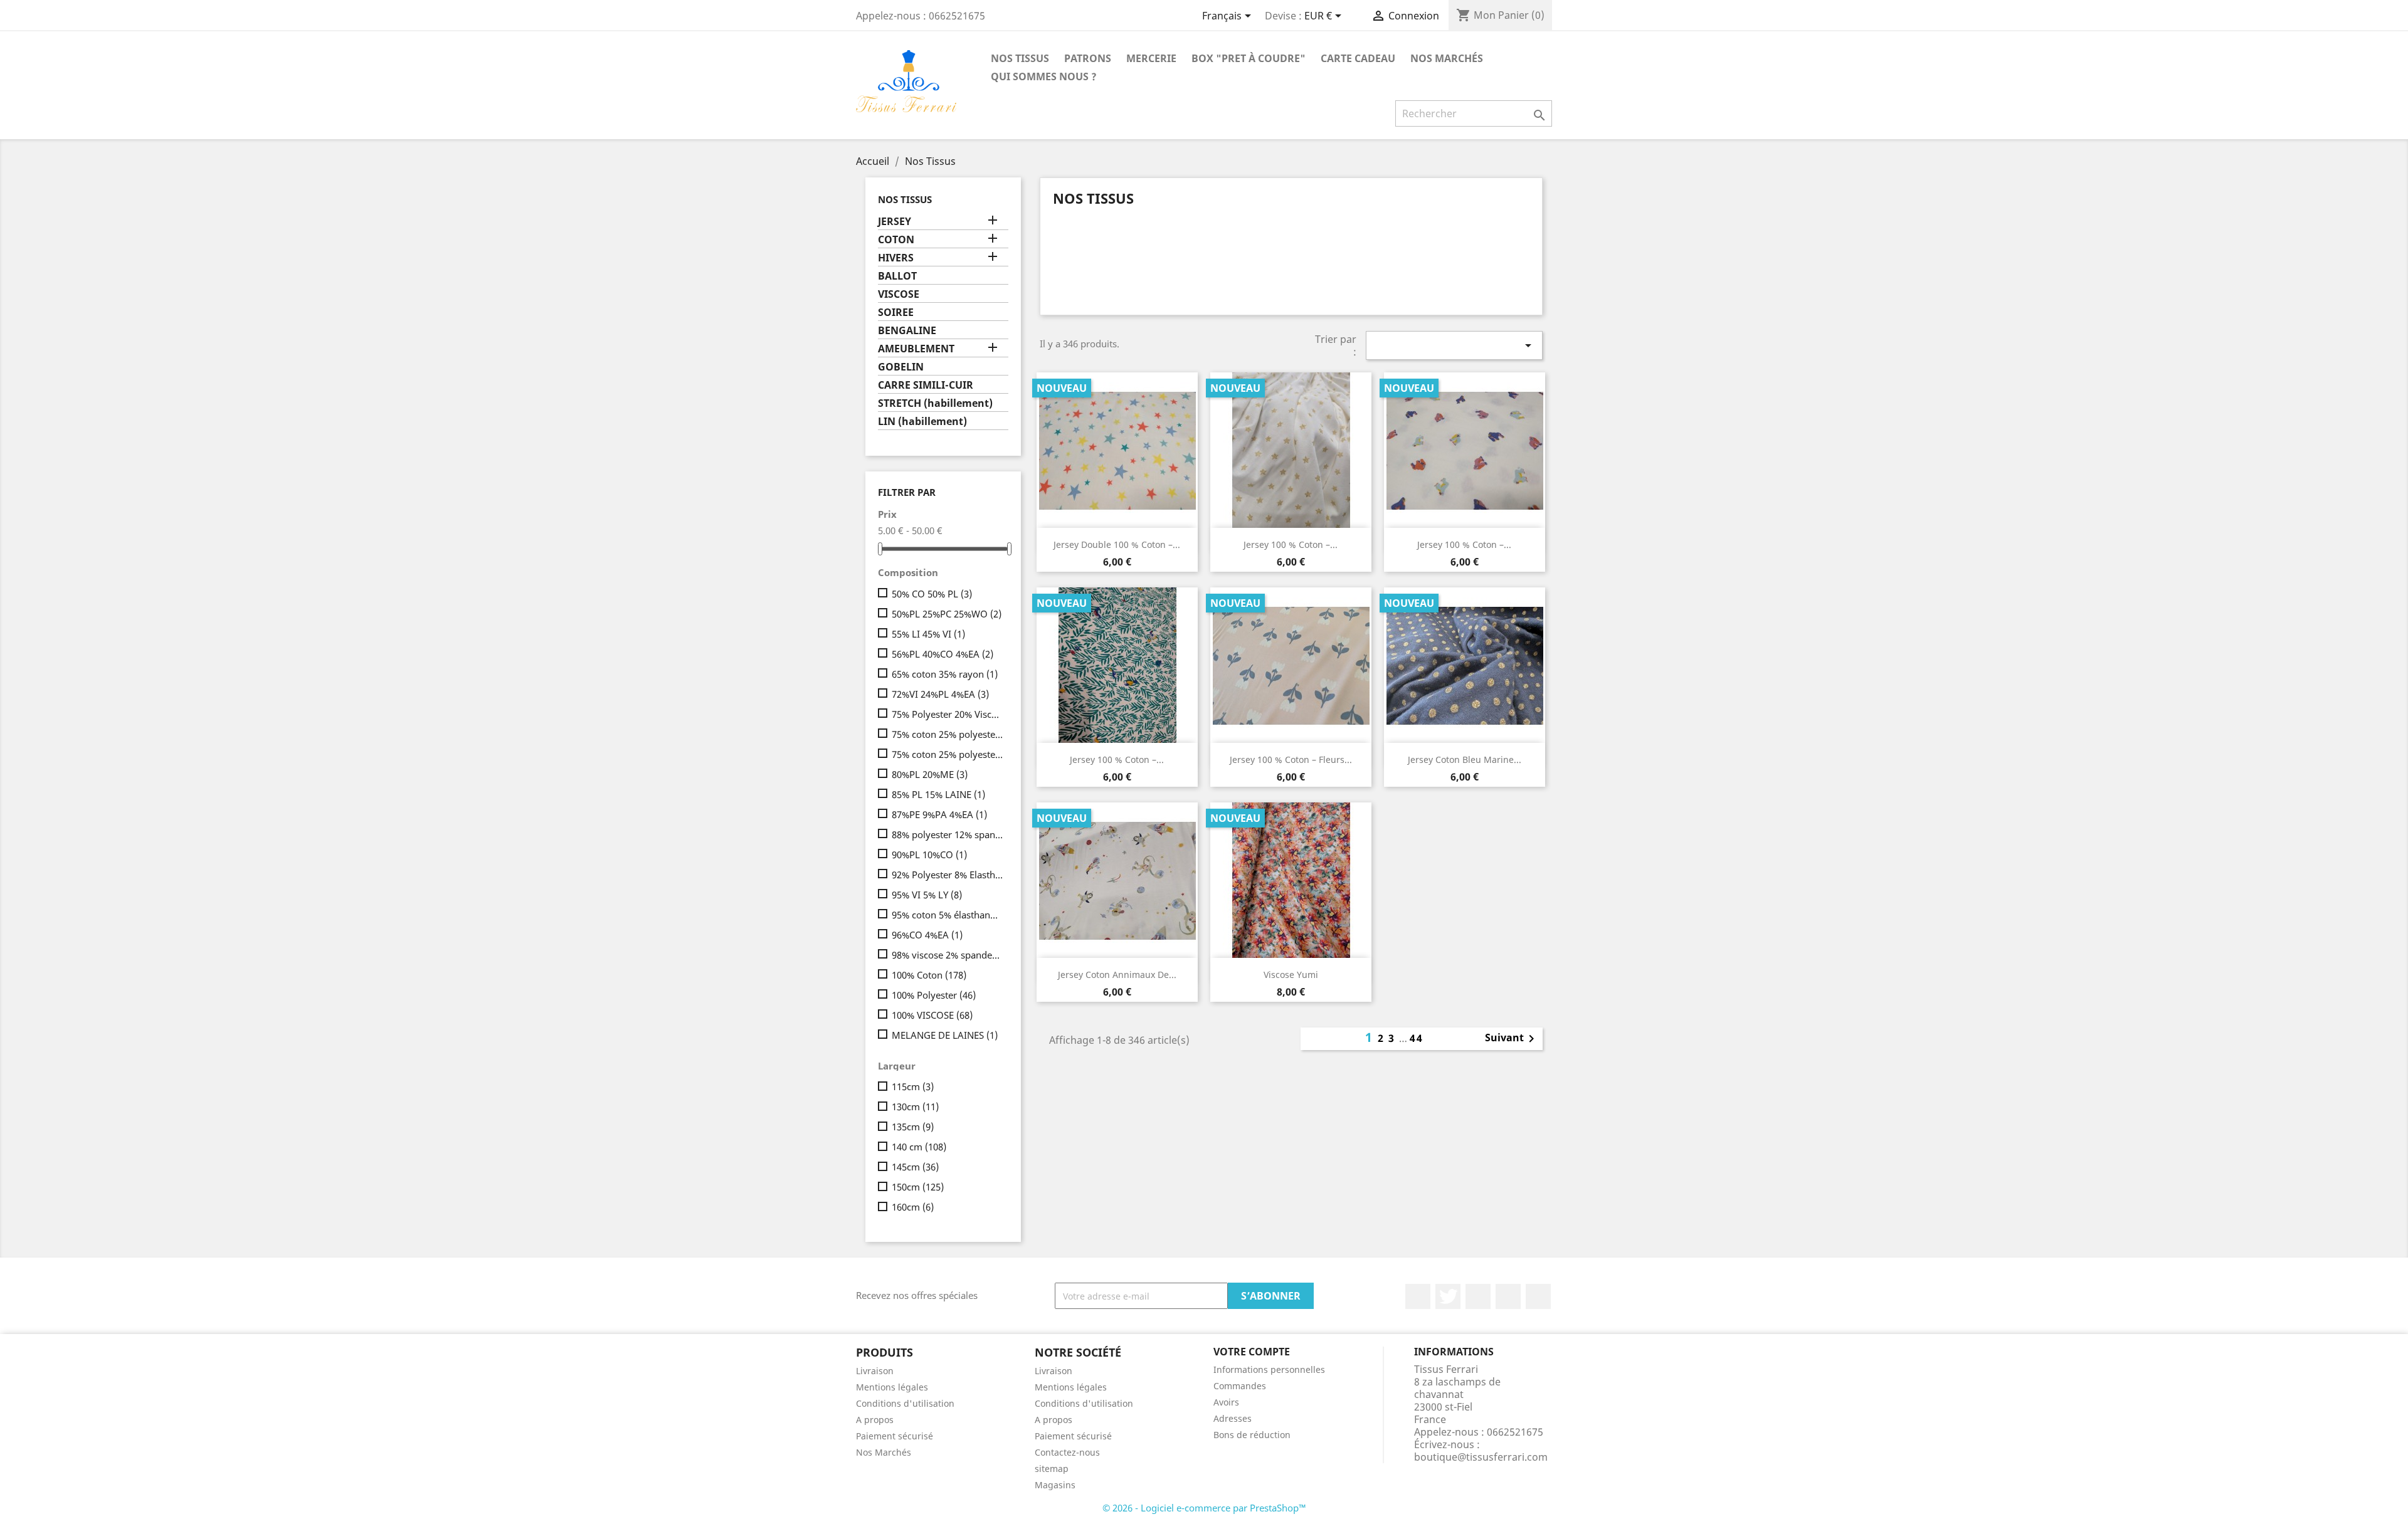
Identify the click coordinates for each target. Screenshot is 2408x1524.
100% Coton (929, 975)
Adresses (1233, 1418)
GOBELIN (901, 367)
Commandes (1240, 1386)
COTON (896, 240)
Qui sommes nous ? (1044, 76)
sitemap (1052, 1469)
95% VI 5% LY (927, 895)
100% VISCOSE (932, 1015)
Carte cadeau (1358, 58)
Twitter (1448, 1296)
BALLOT (897, 276)
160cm (913, 1207)
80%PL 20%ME (930, 774)
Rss (1478, 1296)
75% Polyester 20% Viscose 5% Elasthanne (948, 714)
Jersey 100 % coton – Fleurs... (1291, 759)
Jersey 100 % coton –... (1291, 544)
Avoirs (1226, 1402)
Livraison (875, 1371)
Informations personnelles (1269, 1369)
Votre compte (1252, 1352)
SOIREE (896, 313)
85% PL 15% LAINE (938, 794)
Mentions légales (892, 1387)
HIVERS (896, 258)
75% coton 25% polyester (948, 734)
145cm (915, 1167)
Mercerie (1151, 58)
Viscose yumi (1291, 975)
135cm (913, 1127)
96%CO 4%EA (927, 935)
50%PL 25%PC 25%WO (947, 614)
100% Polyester (934, 995)
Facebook (1418, 1296)
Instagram (1538, 1296)
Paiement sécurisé (895, 1436)
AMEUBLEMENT (916, 349)
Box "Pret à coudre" (1249, 58)
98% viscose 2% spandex (948, 955)
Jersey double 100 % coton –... (1117, 544)
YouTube (1508, 1296)
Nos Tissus (1020, 58)
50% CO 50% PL (932, 594)
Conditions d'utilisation (905, 1403)
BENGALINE (907, 331)
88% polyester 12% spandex (948, 834)
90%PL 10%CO (929, 854)
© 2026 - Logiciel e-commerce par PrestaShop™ (1204, 1508)
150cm (918, 1187)
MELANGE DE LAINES (945, 1035)
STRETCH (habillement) (935, 403)
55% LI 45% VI (928, 634)
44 (1417, 1038)
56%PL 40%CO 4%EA (943, 654)
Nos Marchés (1447, 58)
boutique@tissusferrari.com (1481, 1457)
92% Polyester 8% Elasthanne (948, 875)
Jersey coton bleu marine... (1465, 759)
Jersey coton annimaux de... (1117, 975)
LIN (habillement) (922, 422)
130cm (915, 1106)
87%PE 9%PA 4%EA (939, 814)
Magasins (1055, 1485)
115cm (913, 1086)
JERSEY (895, 222)
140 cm (919, 1147)
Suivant (1512, 1039)
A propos (875, 1420)
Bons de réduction (1252, 1435)
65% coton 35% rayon (945, 674)
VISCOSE (899, 294)
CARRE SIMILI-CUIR (926, 385)
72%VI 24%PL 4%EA (940, 694)
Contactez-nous (1067, 1452)
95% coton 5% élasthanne (948, 915)
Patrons (1088, 58)
